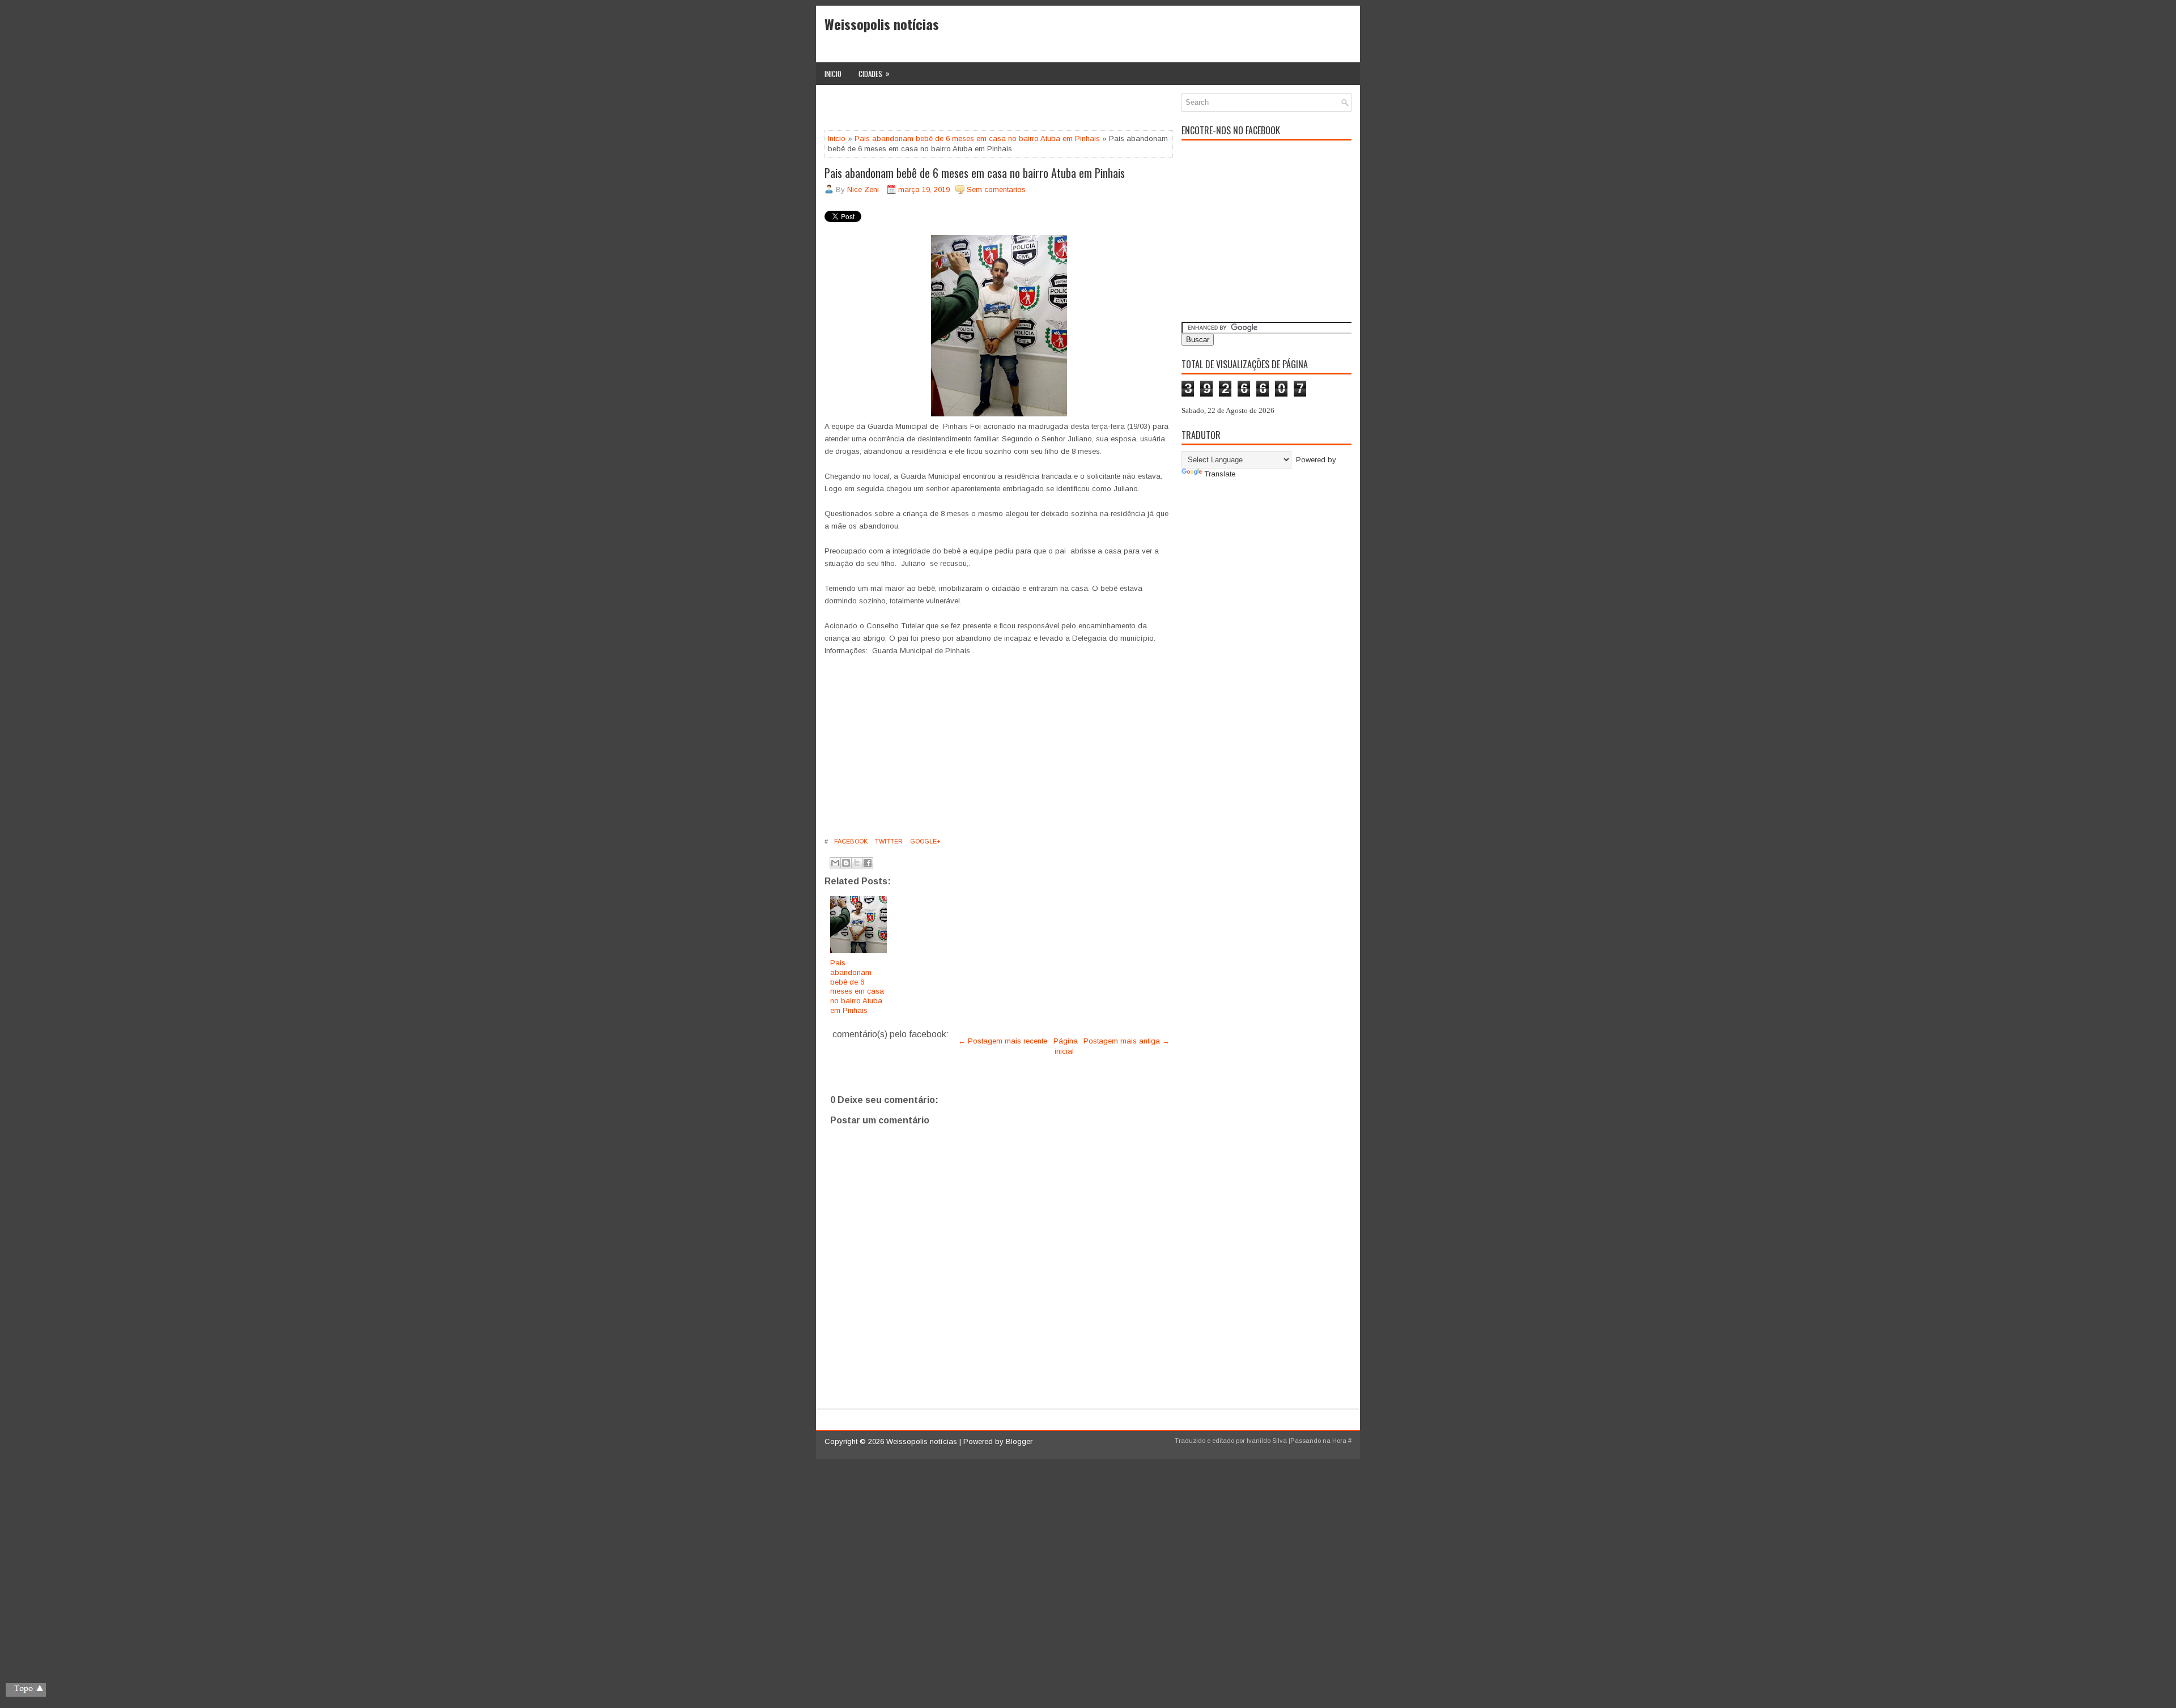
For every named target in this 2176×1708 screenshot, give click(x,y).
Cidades (874, 73)
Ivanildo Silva (1267, 1441)
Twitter (888, 841)
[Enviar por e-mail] (835, 863)
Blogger (1019, 1441)
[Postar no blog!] (846, 863)
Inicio (833, 74)
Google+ (925, 841)
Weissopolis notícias (882, 24)
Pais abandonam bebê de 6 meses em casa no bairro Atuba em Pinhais (977, 139)
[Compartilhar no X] (857, 863)
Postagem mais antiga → (1127, 1041)
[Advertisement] (957, 110)
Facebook (850, 841)
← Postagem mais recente (1003, 1041)
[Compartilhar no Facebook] (868, 863)
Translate (1220, 474)
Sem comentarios (996, 189)
